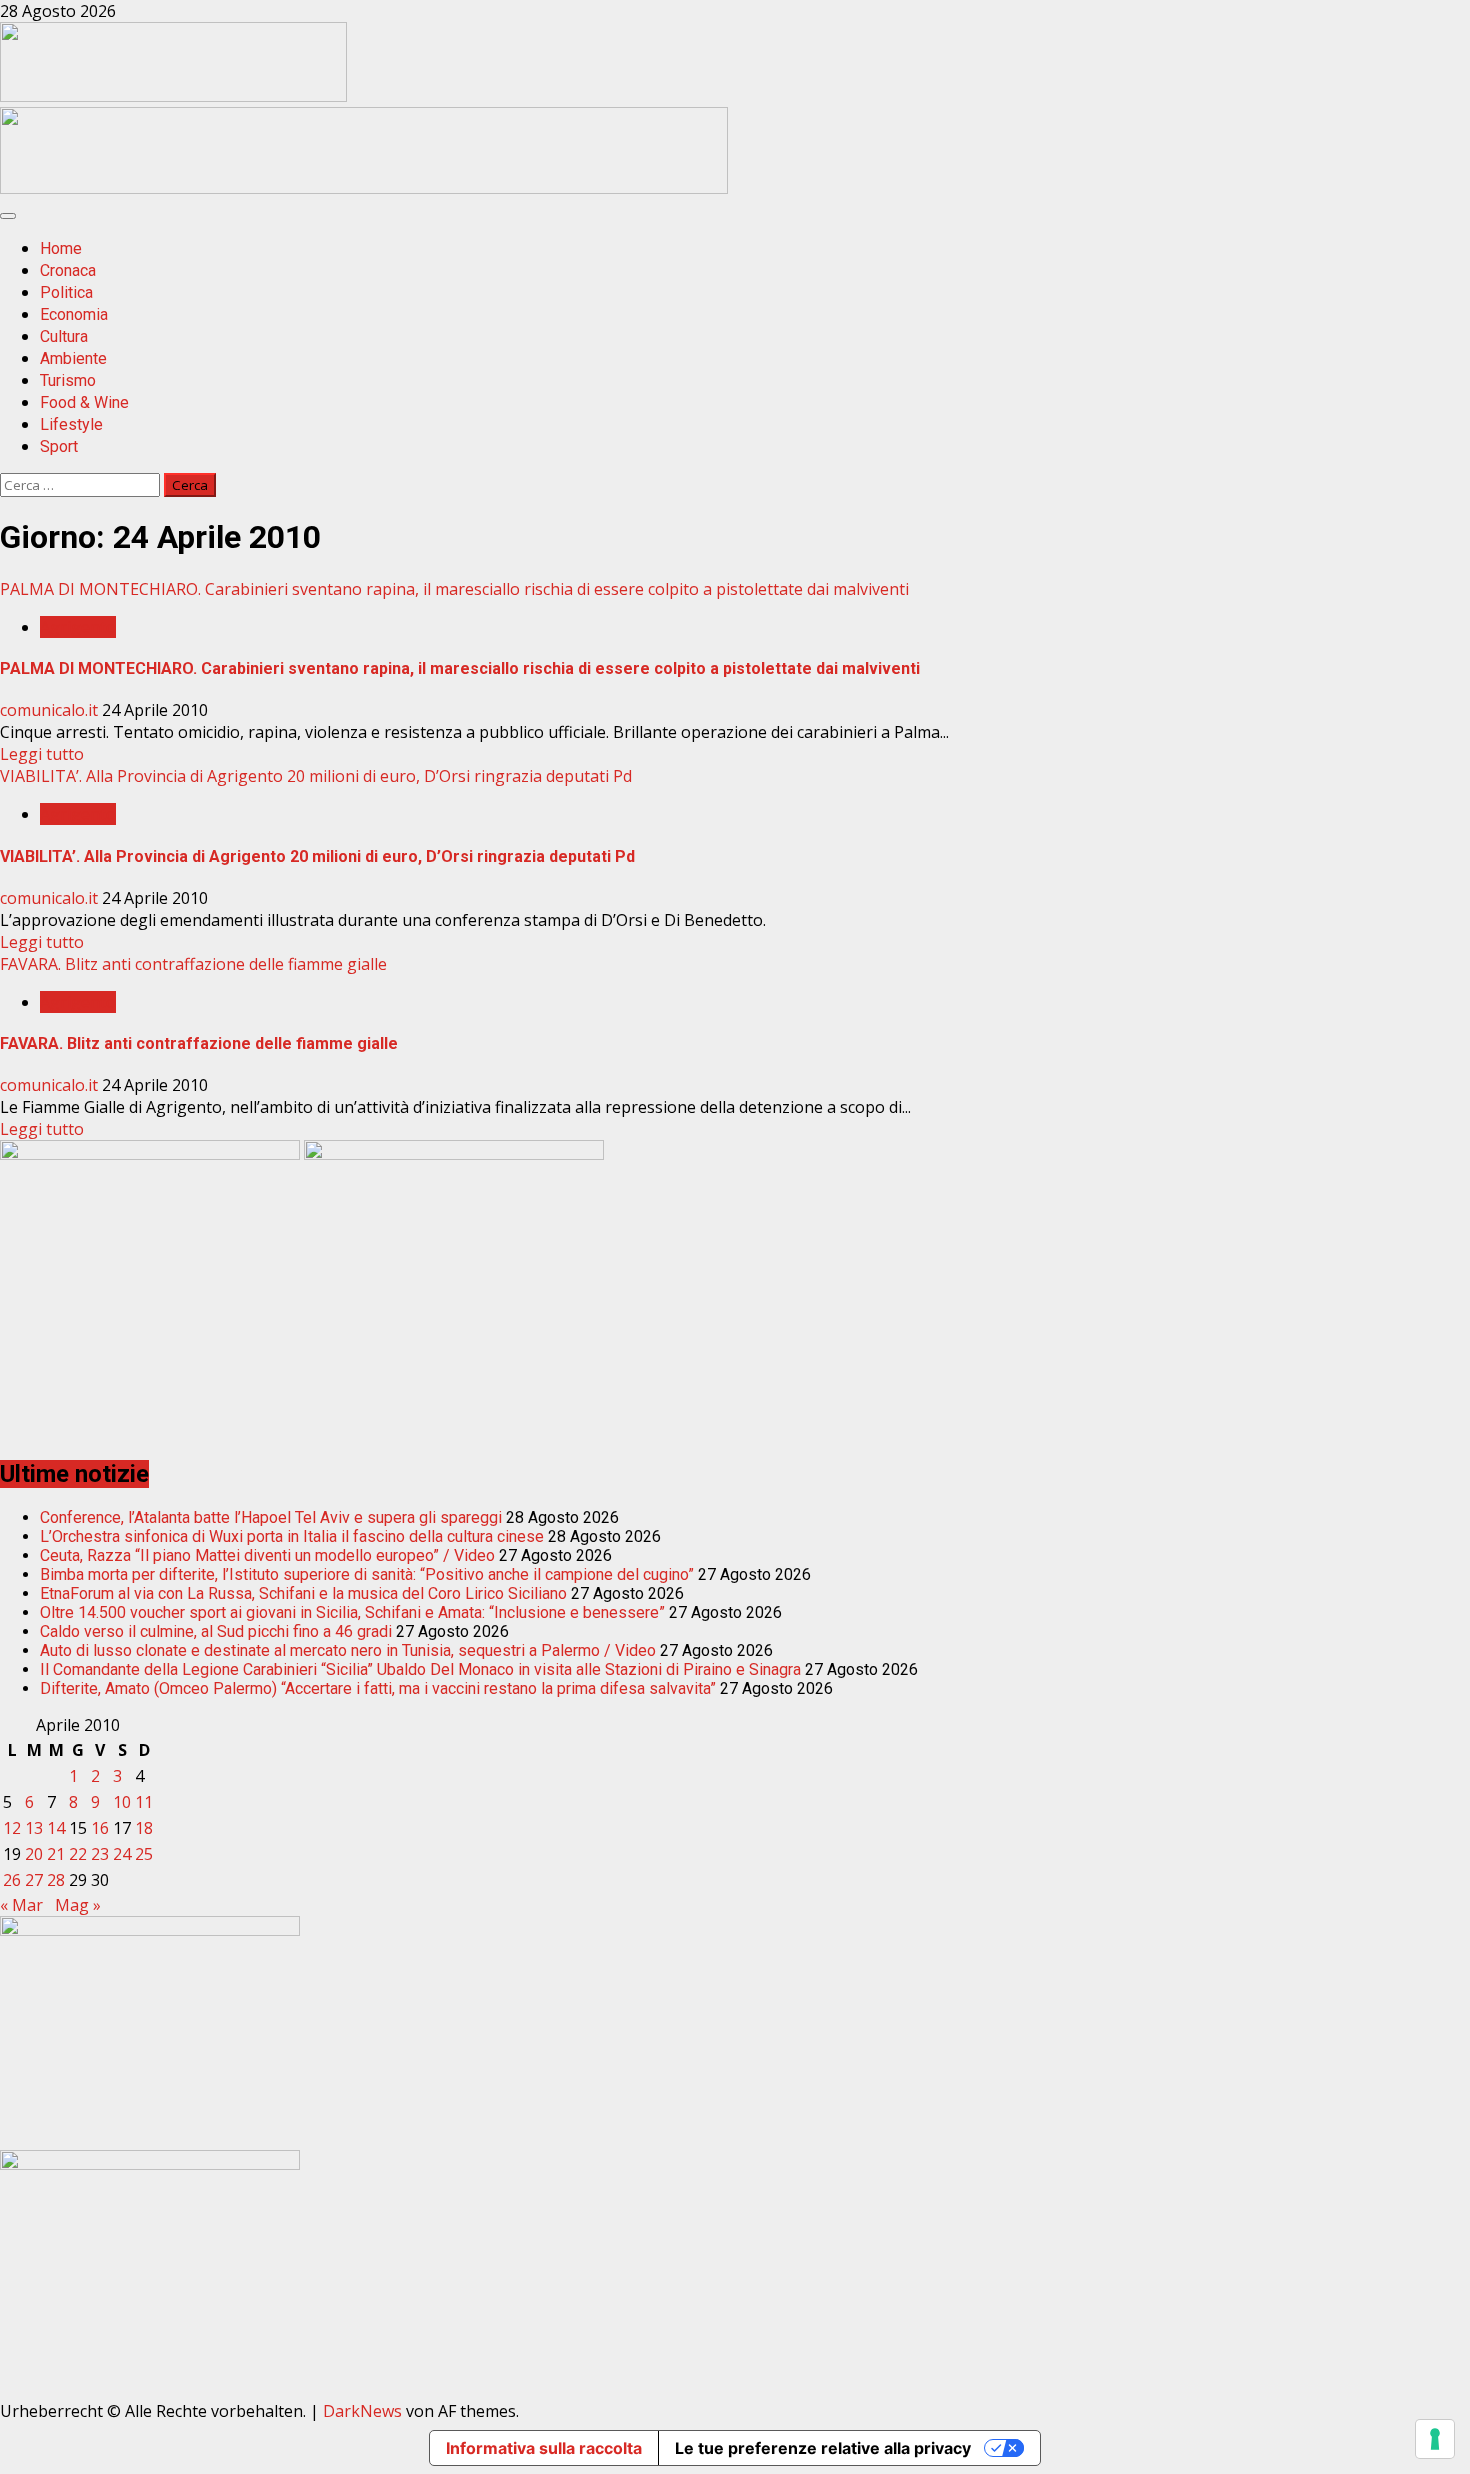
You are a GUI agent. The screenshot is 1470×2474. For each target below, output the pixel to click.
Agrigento (78, 627)
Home (61, 248)
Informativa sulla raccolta (544, 2448)
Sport (59, 446)
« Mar (21, 1905)
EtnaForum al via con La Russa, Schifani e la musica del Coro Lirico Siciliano (303, 1593)
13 (34, 1828)
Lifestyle (71, 424)
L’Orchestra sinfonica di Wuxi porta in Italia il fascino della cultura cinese (292, 1536)
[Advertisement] (364, 188)
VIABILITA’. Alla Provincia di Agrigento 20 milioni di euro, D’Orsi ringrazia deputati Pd (316, 776)
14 (56, 1828)
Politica (66, 292)
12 (12, 1828)
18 (144, 1828)
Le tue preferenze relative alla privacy (823, 2448)
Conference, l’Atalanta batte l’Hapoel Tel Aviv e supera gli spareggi (271, 1517)
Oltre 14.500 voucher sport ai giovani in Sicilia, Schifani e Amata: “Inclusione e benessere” (352, 1612)
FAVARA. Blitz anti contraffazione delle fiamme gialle (193, 964)
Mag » (78, 1905)
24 (122, 1854)
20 (34, 1854)
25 (144, 1854)
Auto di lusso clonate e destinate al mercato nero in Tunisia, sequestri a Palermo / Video (348, 1650)
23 (100, 1854)
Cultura (64, 336)
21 (56, 1854)
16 (100, 1828)
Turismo (68, 380)
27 (34, 1880)
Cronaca (68, 270)
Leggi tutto (42, 754)
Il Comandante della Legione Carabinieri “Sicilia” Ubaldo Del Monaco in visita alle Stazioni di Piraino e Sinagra (420, 1669)
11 (144, 1802)
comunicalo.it (51, 710)
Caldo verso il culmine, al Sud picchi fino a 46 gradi (216, 1631)
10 (122, 1802)
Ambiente (73, 358)
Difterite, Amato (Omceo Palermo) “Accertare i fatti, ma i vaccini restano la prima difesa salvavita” (378, 1688)
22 (78, 1854)
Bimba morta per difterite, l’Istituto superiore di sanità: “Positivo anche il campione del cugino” (367, 1574)
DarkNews (362, 2411)
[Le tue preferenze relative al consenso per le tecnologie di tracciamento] (1435, 2439)
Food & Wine (84, 402)
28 (56, 1880)
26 (12, 1880)
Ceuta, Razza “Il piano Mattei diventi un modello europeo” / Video (267, 1555)
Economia (74, 314)
